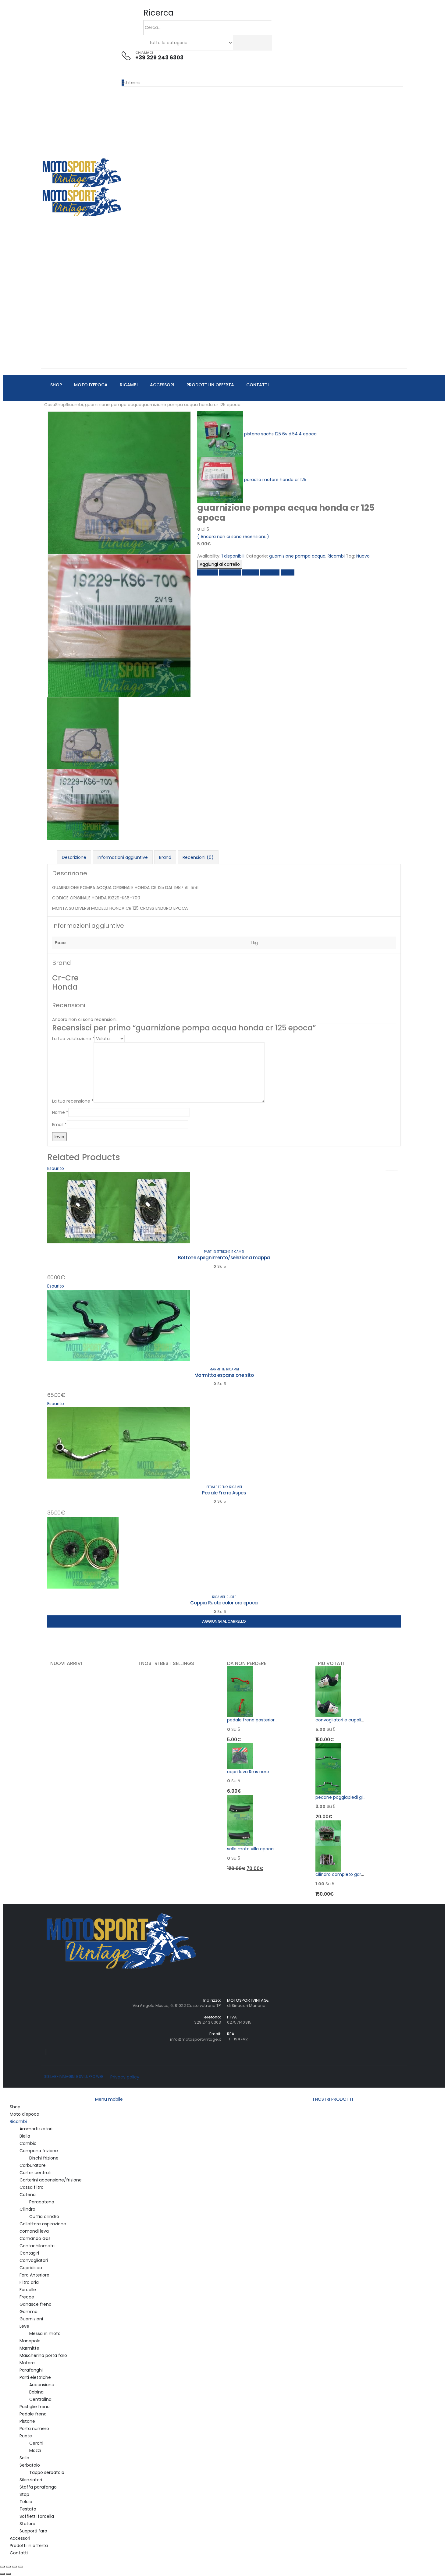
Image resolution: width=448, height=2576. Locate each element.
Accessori (162, 385)
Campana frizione (39, 2151)
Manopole (30, 2341)
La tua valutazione (73, 1039)
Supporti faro (33, 2531)
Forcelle (28, 2290)
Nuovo (363, 556)
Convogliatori (34, 2260)
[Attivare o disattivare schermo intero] (9, 2567)
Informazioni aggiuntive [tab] (123, 857)
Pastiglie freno (35, 2407)
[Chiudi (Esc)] (21, 2567)
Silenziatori (31, 2480)
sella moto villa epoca (250, 1849)
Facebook (208, 572)
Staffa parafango (38, 2487)
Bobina (36, 2392)
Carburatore (33, 2165)
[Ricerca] (236, 43)
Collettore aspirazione (43, 2224)
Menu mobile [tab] (109, 2099)
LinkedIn (251, 572)
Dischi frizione (44, 2158)
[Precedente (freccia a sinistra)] (2, 2574)
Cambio (28, 2143)
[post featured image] (119, 1207)
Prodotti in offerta (210, 385)
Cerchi (36, 2443)
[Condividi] (15, 2567)
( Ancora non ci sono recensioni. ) (233, 537)
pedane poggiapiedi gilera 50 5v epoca (357, 1797)
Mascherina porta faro (43, 2355)
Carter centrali (35, 2173)
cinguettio (230, 572)
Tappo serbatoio (47, 2472)
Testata (28, 2509)
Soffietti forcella (37, 2516)
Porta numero (34, 2429)
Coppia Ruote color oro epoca (224, 1603)
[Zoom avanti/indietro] (2, 2567)
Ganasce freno (36, 2304)
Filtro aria (29, 2282)
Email (59, 1125)
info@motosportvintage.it (196, 2039)
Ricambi (129, 385)
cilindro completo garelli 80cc (347, 1874)
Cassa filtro (32, 2187)
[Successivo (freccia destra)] (9, 2574)
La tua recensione (73, 1101)
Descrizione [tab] (74, 857)
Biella (25, 2136)
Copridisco (31, 2268)
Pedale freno (217, 1487)
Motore (27, 2363)
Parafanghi (31, 2370)
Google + (270, 572)
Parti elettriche (217, 1252)
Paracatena (42, 2202)
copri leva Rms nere (248, 1772)
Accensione (42, 2385)
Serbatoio (30, 2465)
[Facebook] (45, 2052)
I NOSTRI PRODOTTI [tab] (333, 2099)
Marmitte (217, 1369)
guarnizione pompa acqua (297, 556)
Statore (27, 2524)
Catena (28, 2195)
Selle (24, 2458)
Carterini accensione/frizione (51, 2180)
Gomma (28, 2312)
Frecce (27, 2297)
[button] (158, 13)
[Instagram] (47, 2052)
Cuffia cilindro (44, 2216)
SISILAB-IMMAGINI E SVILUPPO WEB (74, 2077)
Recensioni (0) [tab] (198, 857)
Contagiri (29, 2253)
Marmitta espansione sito (224, 1375)
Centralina (40, 2399)
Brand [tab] (165, 857)
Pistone (27, 2421)
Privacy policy (125, 2077)
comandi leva (34, 2231)
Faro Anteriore (34, 2275)
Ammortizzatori (36, 2129)
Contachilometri (37, 2246)
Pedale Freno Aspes (224, 1493)
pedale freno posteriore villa (257, 1720)
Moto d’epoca (91, 385)
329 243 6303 (208, 2022)
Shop (56, 385)
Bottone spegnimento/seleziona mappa (224, 1258)
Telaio (26, 2502)
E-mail (288, 572)
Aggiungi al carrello (220, 564)
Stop (24, 2494)
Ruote (231, 1597)
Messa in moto (45, 2333)
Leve (24, 2326)
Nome (60, 1112)
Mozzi (35, 2450)
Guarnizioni (31, 2319)
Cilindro (27, 2209)
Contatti (258, 385)
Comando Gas (35, 2238)
